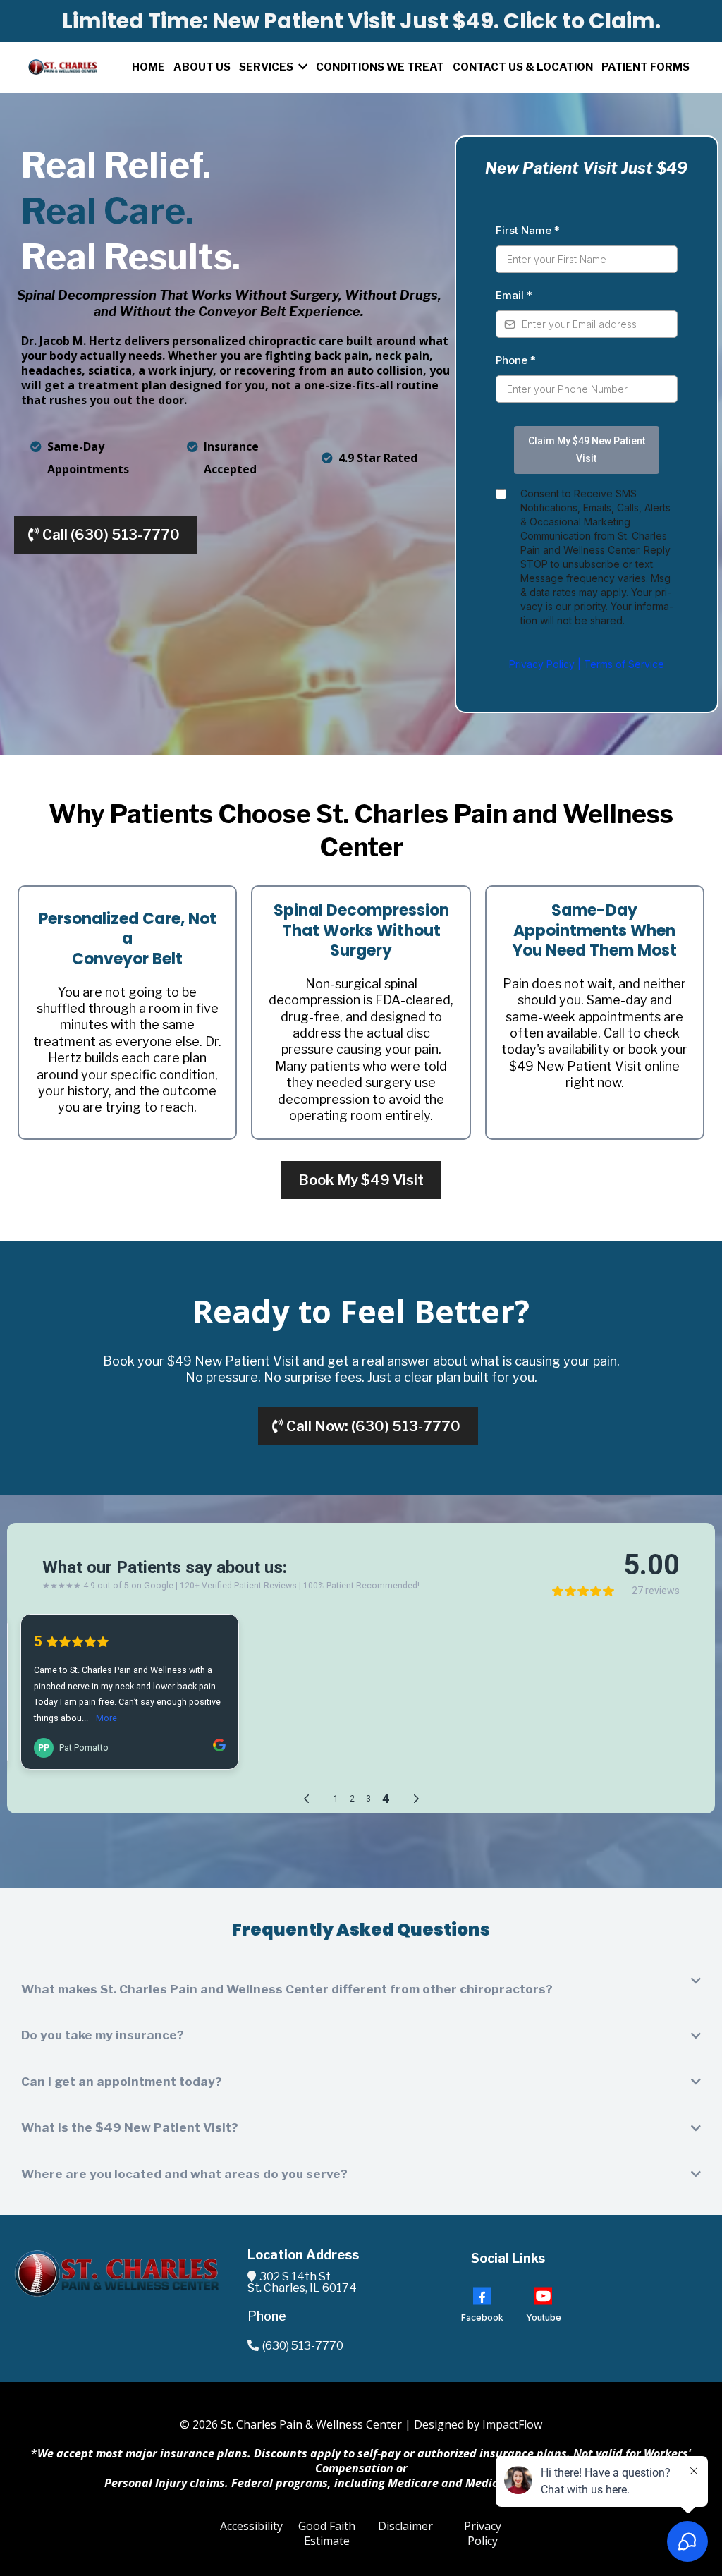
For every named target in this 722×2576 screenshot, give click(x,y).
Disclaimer (405, 2526)
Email (514, 295)
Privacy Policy (483, 2533)
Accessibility (251, 2526)
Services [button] (267, 67)
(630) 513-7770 (303, 2346)
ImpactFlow (512, 2424)
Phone (516, 360)
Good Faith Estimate (327, 2533)
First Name (528, 230)
